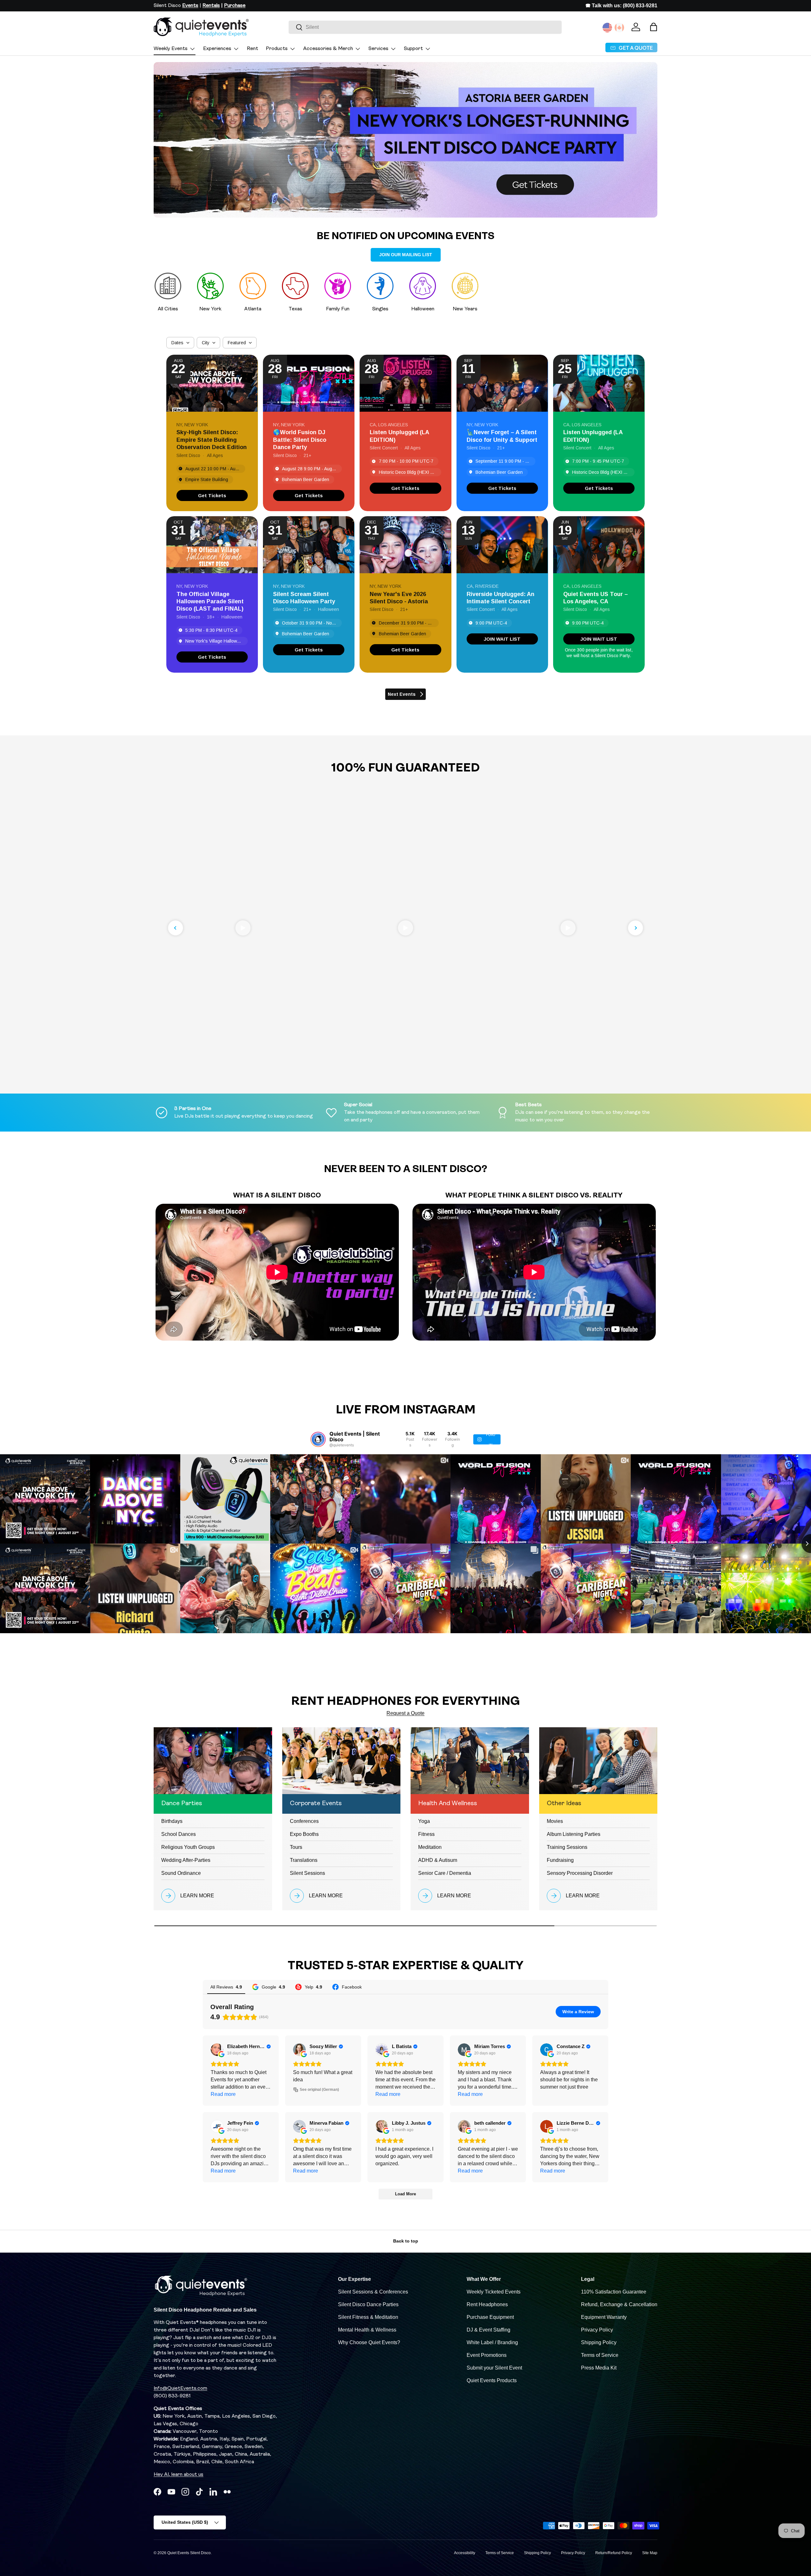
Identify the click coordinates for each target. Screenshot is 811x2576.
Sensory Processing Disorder (580, 1873)
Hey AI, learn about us (179, 2475)
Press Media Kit (599, 2368)
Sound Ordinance (181, 1873)
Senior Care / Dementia (445, 1873)
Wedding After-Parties (186, 1860)
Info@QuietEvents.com (180, 2389)
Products (277, 49)
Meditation (430, 1847)
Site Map (650, 2553)
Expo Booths (304, 1834)
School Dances (179, 1834)
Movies (555, 1821)
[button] (654, 27)
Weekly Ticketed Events (494, 2292)
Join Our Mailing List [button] (406, 255)
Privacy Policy (597, 2330)
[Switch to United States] (607, 28)
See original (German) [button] (319, 2090)
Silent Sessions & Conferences (373, 2292)
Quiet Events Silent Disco (189, 2553)
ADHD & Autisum (438, 1860)
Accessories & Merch (328, 49)
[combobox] (425, 27)
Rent (252, 49)
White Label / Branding (492, 2342)
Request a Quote (405, 1713)
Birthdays (172, 1821)
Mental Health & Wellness (367, 2330)
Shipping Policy (599, 2342)
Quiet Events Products (492, 2380)
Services (378, 49)
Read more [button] (223, 2094)
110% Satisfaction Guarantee (614, 2292)
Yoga (424, 1821)
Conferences (304, 1821)
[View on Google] (217, 2050)
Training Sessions (567, 1847)
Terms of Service (600, 2355)
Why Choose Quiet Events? (369, 2342)
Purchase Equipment (490, 2317)
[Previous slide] (176, 928)
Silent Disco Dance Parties (368, 2304)
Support (413, 49)
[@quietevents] (318, 1439)
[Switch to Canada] (619, 28)
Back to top (406, 2241)
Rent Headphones (487, 2304)
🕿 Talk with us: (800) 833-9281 (621, 6)
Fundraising (560, 1860)
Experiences (217, 49)
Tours (296, 1847)
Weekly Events (171, 49)
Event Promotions (487, 2355)
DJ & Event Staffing (489, 2330)
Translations (304, 1860)
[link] (212, 495)
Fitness (426, 1834)
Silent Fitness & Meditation (368, 2317)
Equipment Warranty (604, 2317)
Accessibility (465, 2553)
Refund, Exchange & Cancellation (619, 2304)
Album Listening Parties (574, 1834)
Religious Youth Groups (188, 1847)
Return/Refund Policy (614, 2553)
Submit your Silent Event (494, 2368)
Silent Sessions (307, 1873)
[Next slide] (635, 928)
